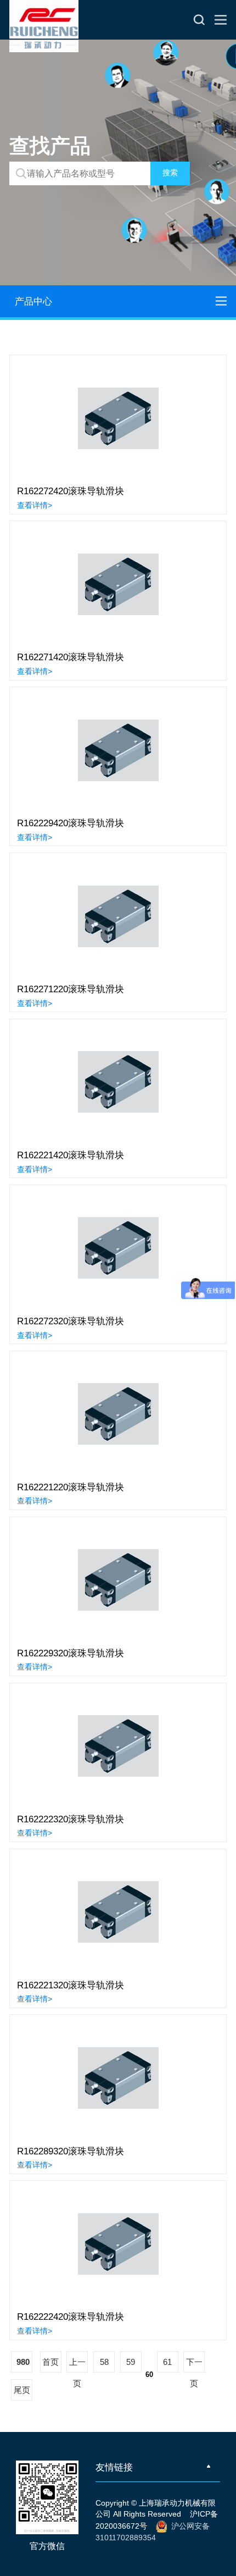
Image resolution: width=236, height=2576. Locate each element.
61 (167, 2362)
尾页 (22, 2390)
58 (104, 2362)
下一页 (194, 2365)
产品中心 (33, 301)
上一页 (77, 2365)
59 (131, 2362)
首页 (50, 2362)
